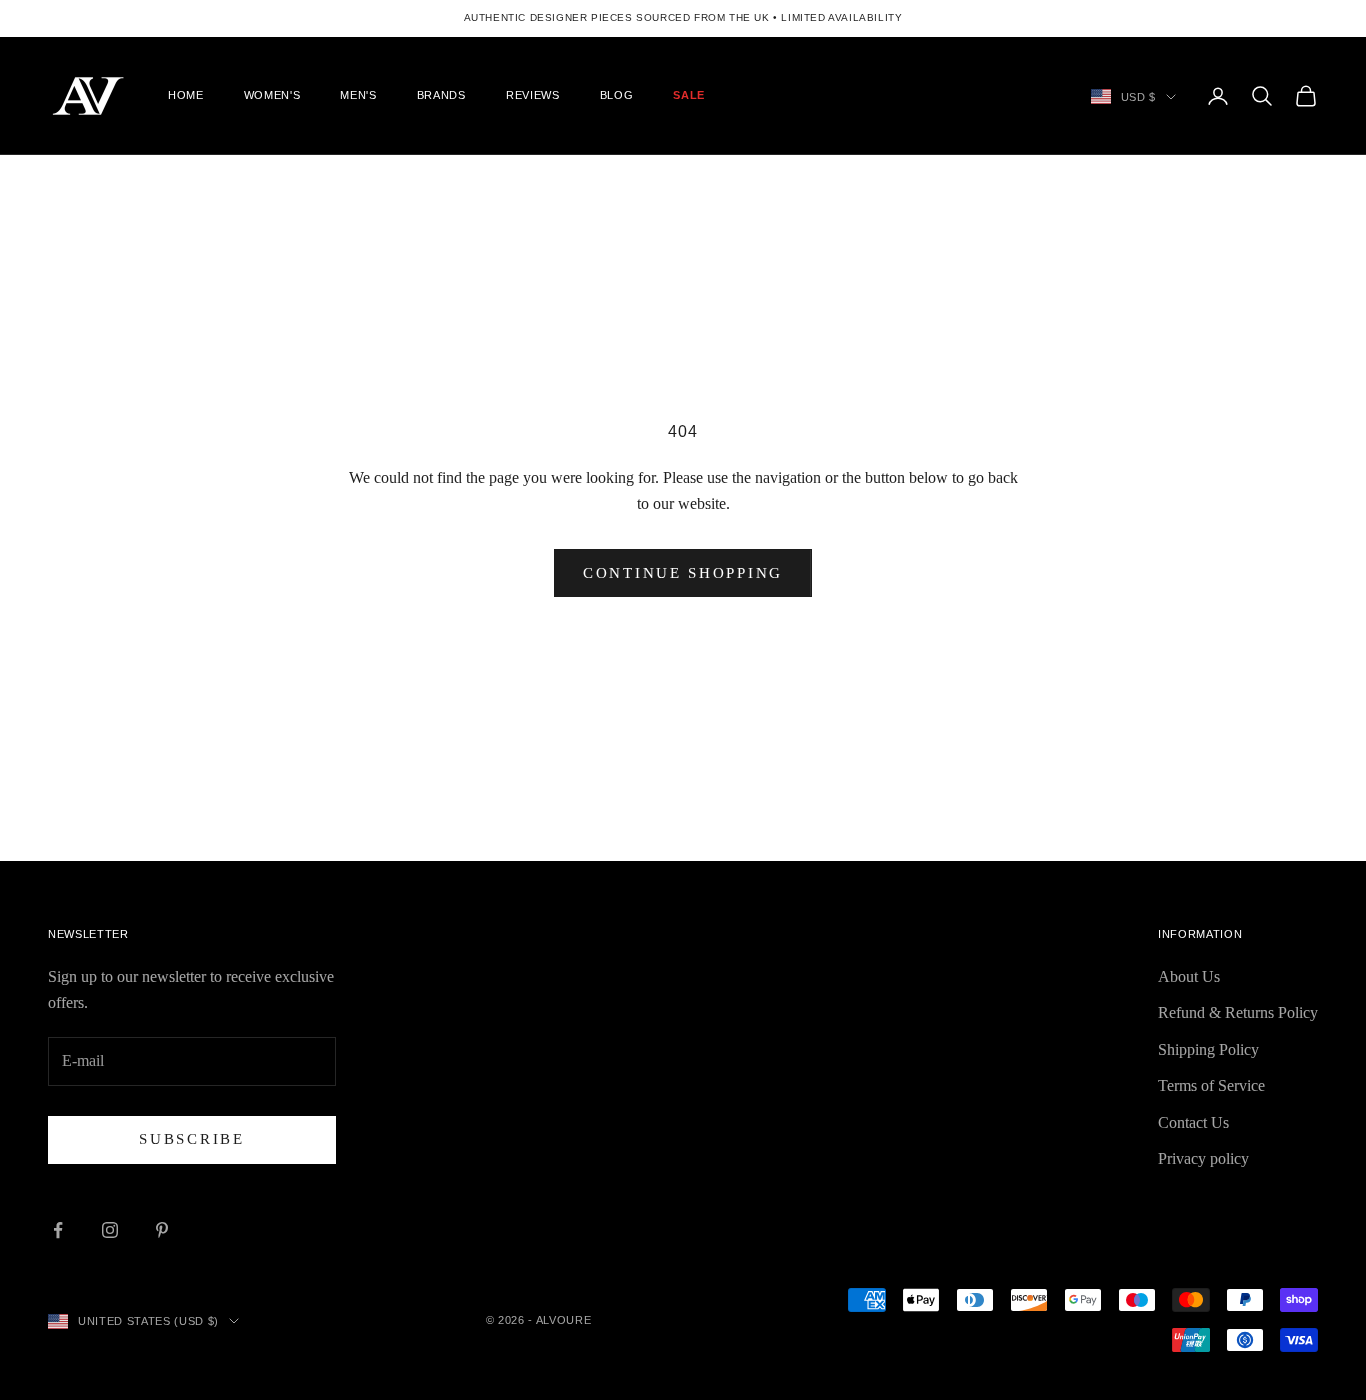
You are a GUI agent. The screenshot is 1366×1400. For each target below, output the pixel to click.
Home (186, 95)
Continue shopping (683, 573)
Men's (358, 95)
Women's (272, 95)
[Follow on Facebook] (58, 1230)
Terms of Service (1211, 1085)
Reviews (533, 95)
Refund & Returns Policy (1238, 1012)
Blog (617, 95)
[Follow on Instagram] (110, 1230)
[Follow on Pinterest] (162, 1230)
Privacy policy (1203, 1158)
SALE (689, 95)
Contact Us (1193, 1122)
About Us (1189, 976)
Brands (441, 95)
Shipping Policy (1208, 1049)
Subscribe (191, 1139)
